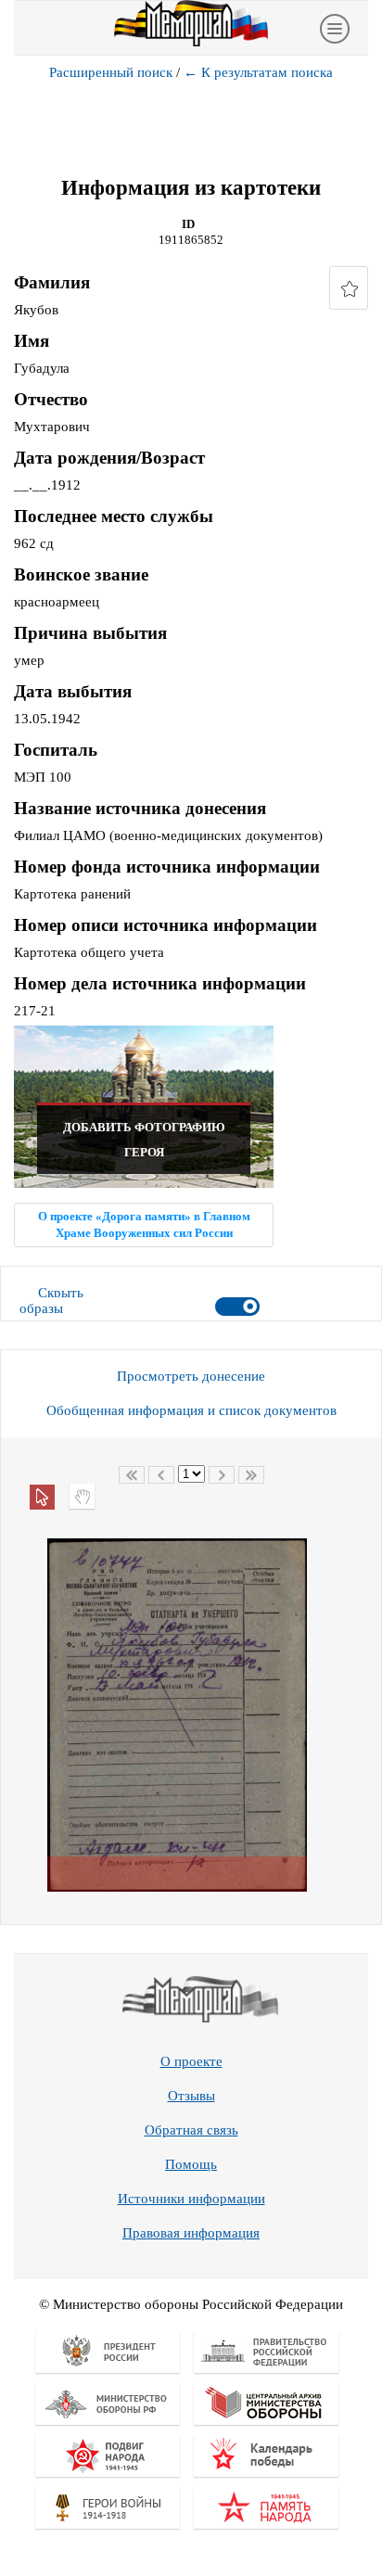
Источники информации (191, 2199)
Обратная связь (191, 2130)
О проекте (191, 2061)
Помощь (191, 2164)
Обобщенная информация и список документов (191, 1410)
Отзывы (191, 2096)
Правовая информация (191, 2233)
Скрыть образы (51, 1301)
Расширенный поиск (111, 72)
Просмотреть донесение (191, 1376)
